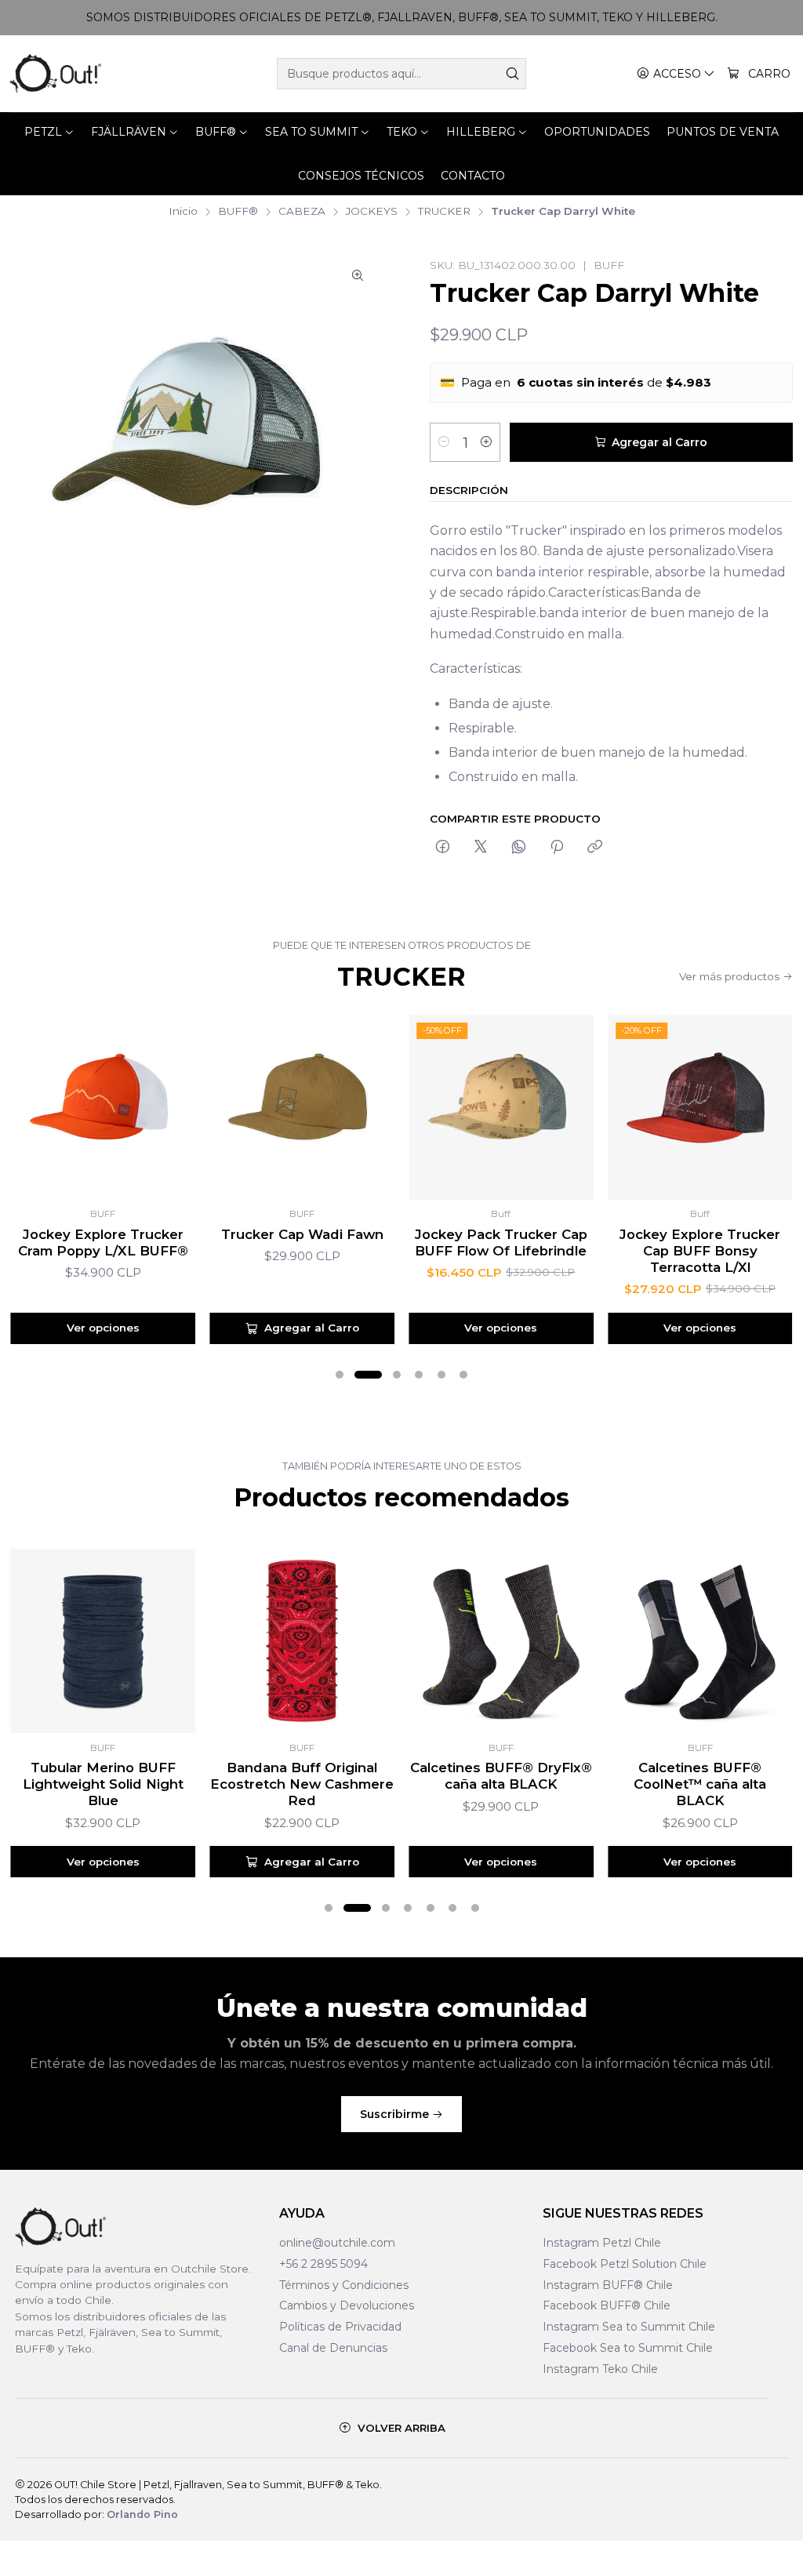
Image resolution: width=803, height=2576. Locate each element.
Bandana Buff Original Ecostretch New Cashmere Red (302, 1784)
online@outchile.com (337, 2243)
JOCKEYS (372, 212)
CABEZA (302, 212)
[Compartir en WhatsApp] (519, 848)
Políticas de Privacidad (340, 2327)
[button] (340, 1375)
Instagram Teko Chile (600, 2369)
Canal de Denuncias (333, 2348)
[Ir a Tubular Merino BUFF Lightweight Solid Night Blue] (104, 1641)
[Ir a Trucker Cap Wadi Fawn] (302, 1107)
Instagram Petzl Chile (602, 2243)
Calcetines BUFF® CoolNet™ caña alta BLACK (700, 1784)
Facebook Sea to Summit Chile (628, 2348)
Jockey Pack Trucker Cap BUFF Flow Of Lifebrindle (501, 1243)
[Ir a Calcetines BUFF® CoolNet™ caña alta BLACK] (700, 1641)
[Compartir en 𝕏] (481, 848)
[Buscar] (513, 74)
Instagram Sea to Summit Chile (629, 2327)
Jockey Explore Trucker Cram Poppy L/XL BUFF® (103, 1243)
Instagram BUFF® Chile (608, 2285)
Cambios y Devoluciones (347, 2305)
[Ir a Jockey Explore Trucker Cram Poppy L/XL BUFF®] (104, 1107)
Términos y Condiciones (344, 2285)
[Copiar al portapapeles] (595, 848)
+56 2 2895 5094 (323, 2264)
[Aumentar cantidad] (486, 442)
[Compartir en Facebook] (443, 848)
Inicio (183, 212)
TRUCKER (444, 212)
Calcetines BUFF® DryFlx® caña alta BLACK (501, 1776)
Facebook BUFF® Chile (607, 2305)
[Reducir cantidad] (444, 442)
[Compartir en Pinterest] (557, 848)
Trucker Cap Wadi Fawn (302, 1234)
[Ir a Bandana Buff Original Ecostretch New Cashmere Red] (302, 1641)
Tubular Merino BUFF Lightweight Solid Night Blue (103, 1784)
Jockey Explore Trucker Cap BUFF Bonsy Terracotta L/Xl (700, 1251)
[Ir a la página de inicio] (55, 74)
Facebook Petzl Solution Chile (625, 2264)
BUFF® (238, 212)
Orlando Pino (142, 2514)
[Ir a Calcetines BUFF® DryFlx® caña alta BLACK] (501, 1641)
